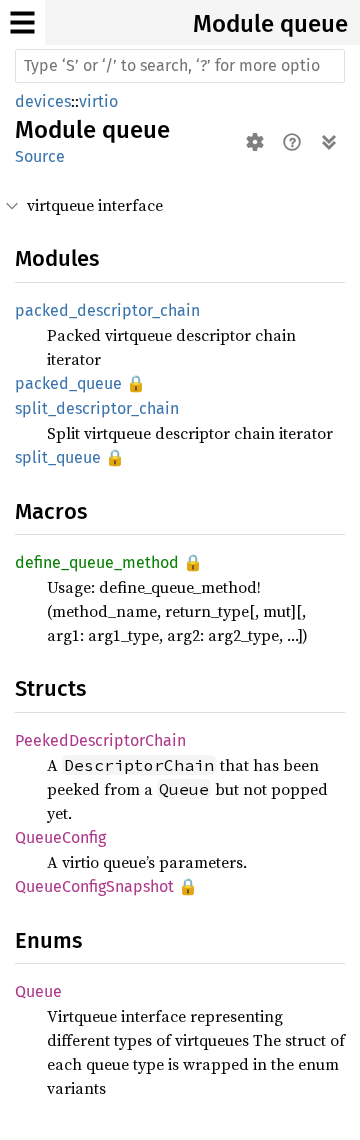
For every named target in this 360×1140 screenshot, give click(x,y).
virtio (98, 101)
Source (40, 156)
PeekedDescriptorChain (100, 740)
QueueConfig (60, 837)
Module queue (270, 24)
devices (43, 101)
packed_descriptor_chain (107, 310)
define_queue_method (97, 562)
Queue (38, 991)
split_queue (58, 457)
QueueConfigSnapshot (94, 886)
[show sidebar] (22, 22)
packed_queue (68, 383)
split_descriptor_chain (97, 408)
